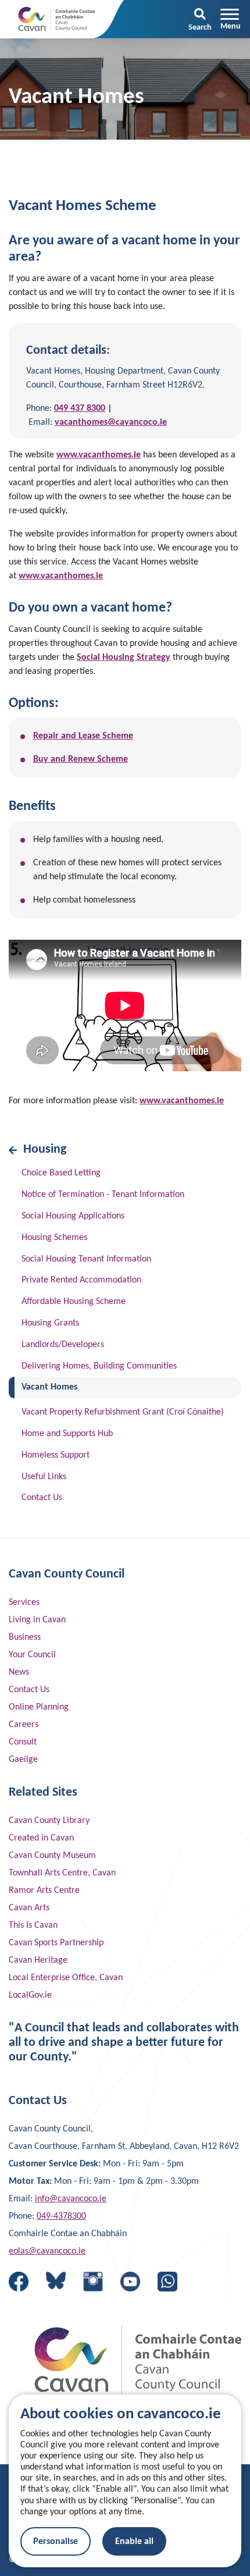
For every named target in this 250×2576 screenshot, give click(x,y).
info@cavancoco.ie (71, 2199)
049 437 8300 (80, 408)
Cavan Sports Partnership (56, 1943)
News (19, 1672)
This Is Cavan (33, 1925)
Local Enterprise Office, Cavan (66, 1978)
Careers (24, 1725)
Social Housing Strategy (124, 658)
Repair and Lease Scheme (83, 736)
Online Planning (39, 1707)
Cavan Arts (29, 1908)
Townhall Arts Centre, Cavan (62, 1873)
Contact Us (29, 1690)
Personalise (56, 2542)
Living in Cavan (37, 1620)
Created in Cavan (41, 1838)
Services (24, 1603)
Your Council (32, 1655)
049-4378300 (61, 2216)
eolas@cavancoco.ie (47, 2251)
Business (25, 1637)
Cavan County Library (49, 1821)
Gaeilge (23, 1760)
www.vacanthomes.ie (99, 455)
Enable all (134, 2542)
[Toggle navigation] (231, 19)
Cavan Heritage (38, 1960)
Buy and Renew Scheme (81, 759)
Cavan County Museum (52, 1856)
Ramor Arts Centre (44, 1891)
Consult (23, 1742)
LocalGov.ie (30, 1995)
